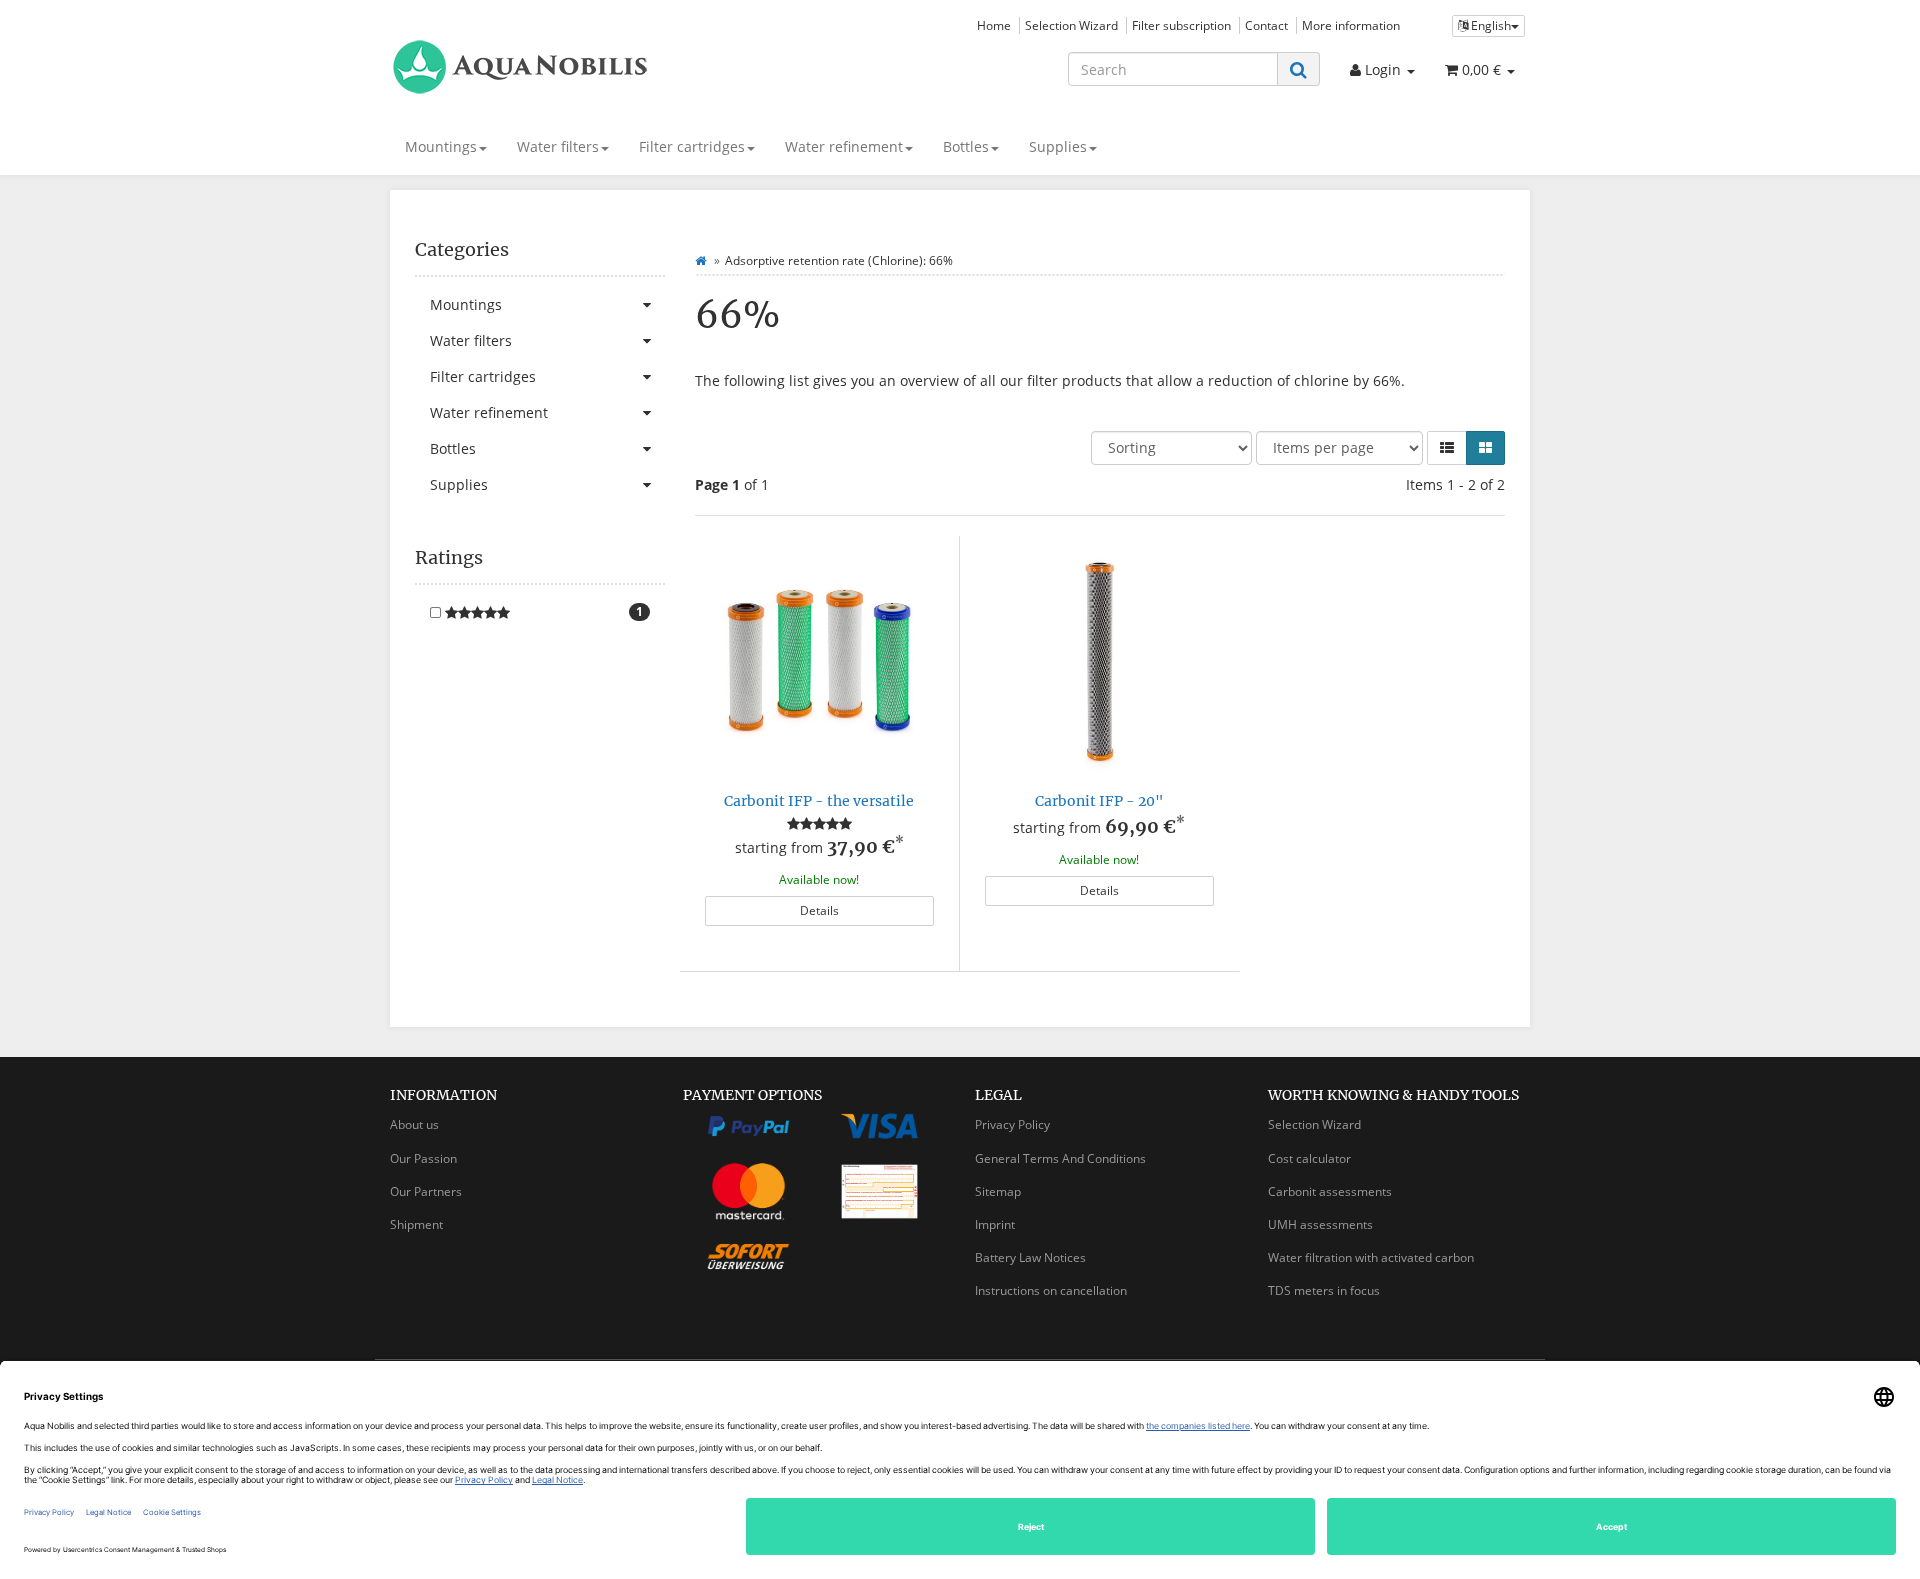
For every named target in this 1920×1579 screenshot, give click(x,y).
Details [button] (819, 910)
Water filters (558, 146)
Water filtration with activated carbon (1371, 1257)
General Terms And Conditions (1060, 1158)
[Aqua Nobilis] (570, 67)
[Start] (700, 260)
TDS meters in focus (1324, 1290)
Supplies (1058, 146)
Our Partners (426, 1191)
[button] (1447, 448)
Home (994, 25)
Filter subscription (1181, 25)
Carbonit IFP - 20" (1099, 801)
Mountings (441, 146)
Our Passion (423, 1158)
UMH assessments (1320, 1224)
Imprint (995, 1224)
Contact (1266, 25)
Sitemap (998, 1191)
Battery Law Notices (1030, 1257)
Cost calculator (1309, 1158)
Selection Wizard (1071, 25)
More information (1351, 25)
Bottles (966, 146)
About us (414, 1124)
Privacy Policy (1012, 1124)
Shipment (416, 1224)
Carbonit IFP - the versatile (819, 801)
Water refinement (844, 146)
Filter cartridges (692, 146)
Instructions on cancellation (1051, 1290)
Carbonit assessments (1330, 1191)
